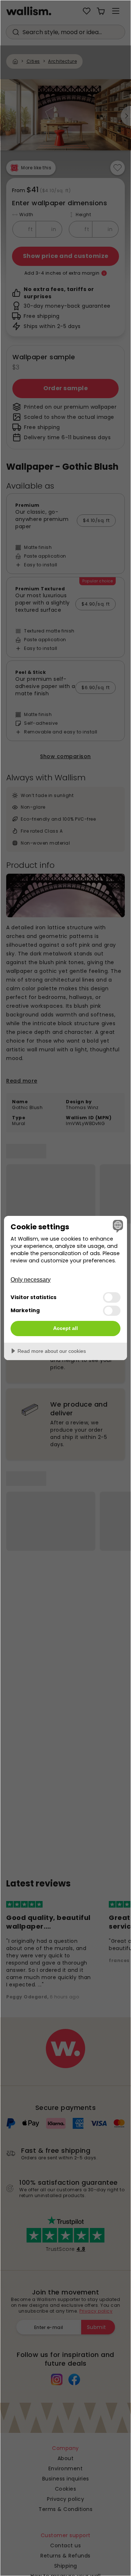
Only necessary (31, 1280)
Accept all (65, 1328)
